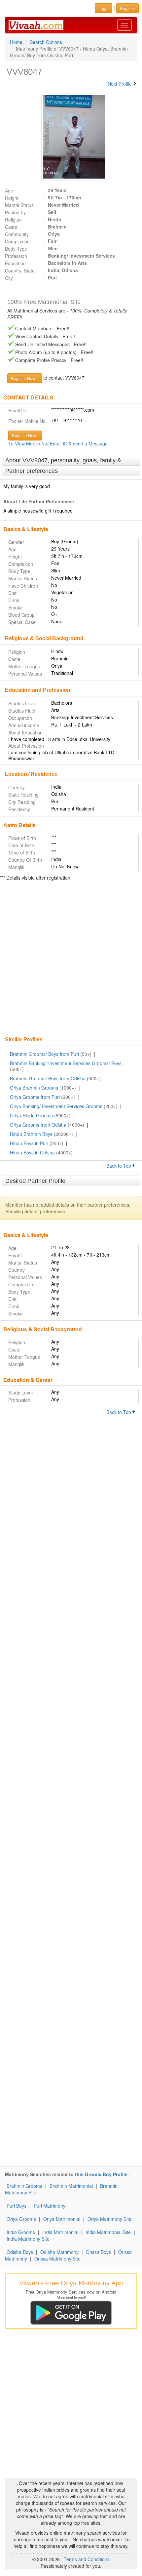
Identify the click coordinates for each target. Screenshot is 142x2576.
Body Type (16, 249)
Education (15, 263)
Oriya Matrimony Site (109, 2219)
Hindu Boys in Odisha (32, 1152)
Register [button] (127, 8)
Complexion (17, 241)
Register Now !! (25, 378)
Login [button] (104, 8)
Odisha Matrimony (59, 2252)
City (9, 278)
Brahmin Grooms (24, 2186)
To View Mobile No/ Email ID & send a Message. (59, 443)
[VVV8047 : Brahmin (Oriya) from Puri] (71, 137)
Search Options (46, 42)
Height (12, 198)
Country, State (20, 270)
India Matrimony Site (28, 2239)
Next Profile (120, 84)
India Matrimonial (60, 2232)
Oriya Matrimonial (62, 2219)
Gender (16, 542)
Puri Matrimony (50, 2206)
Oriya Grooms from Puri (35, 1097)
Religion (13, 220)
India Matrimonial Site (108, 2232)
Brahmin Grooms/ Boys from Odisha (48, 1078)
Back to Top (119, 1166)
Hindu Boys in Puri (29, 1143)
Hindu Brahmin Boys (31, 1134)
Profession (16, 256)
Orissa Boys (98, 2252)
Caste (11, 227)
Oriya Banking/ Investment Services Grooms (56, 1106)
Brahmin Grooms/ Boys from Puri (44, 1054)
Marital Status (19, 205)
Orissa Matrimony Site (57, 2259)
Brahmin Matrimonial (71, 2186)
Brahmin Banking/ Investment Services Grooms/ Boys (66, 1063)
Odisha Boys (20, 2252)
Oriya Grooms (21, 2219)
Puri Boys (17, 2206)
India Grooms (21, 2232)
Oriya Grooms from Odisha (38, 1125)
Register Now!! (25, 435)
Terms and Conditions (87, 2559)
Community (17, 234)
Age (9, 190)
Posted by (15, 212)
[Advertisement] (71, 959)
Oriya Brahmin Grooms (34, 1088)
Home (16, 42)
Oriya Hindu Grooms (31, 1115)
